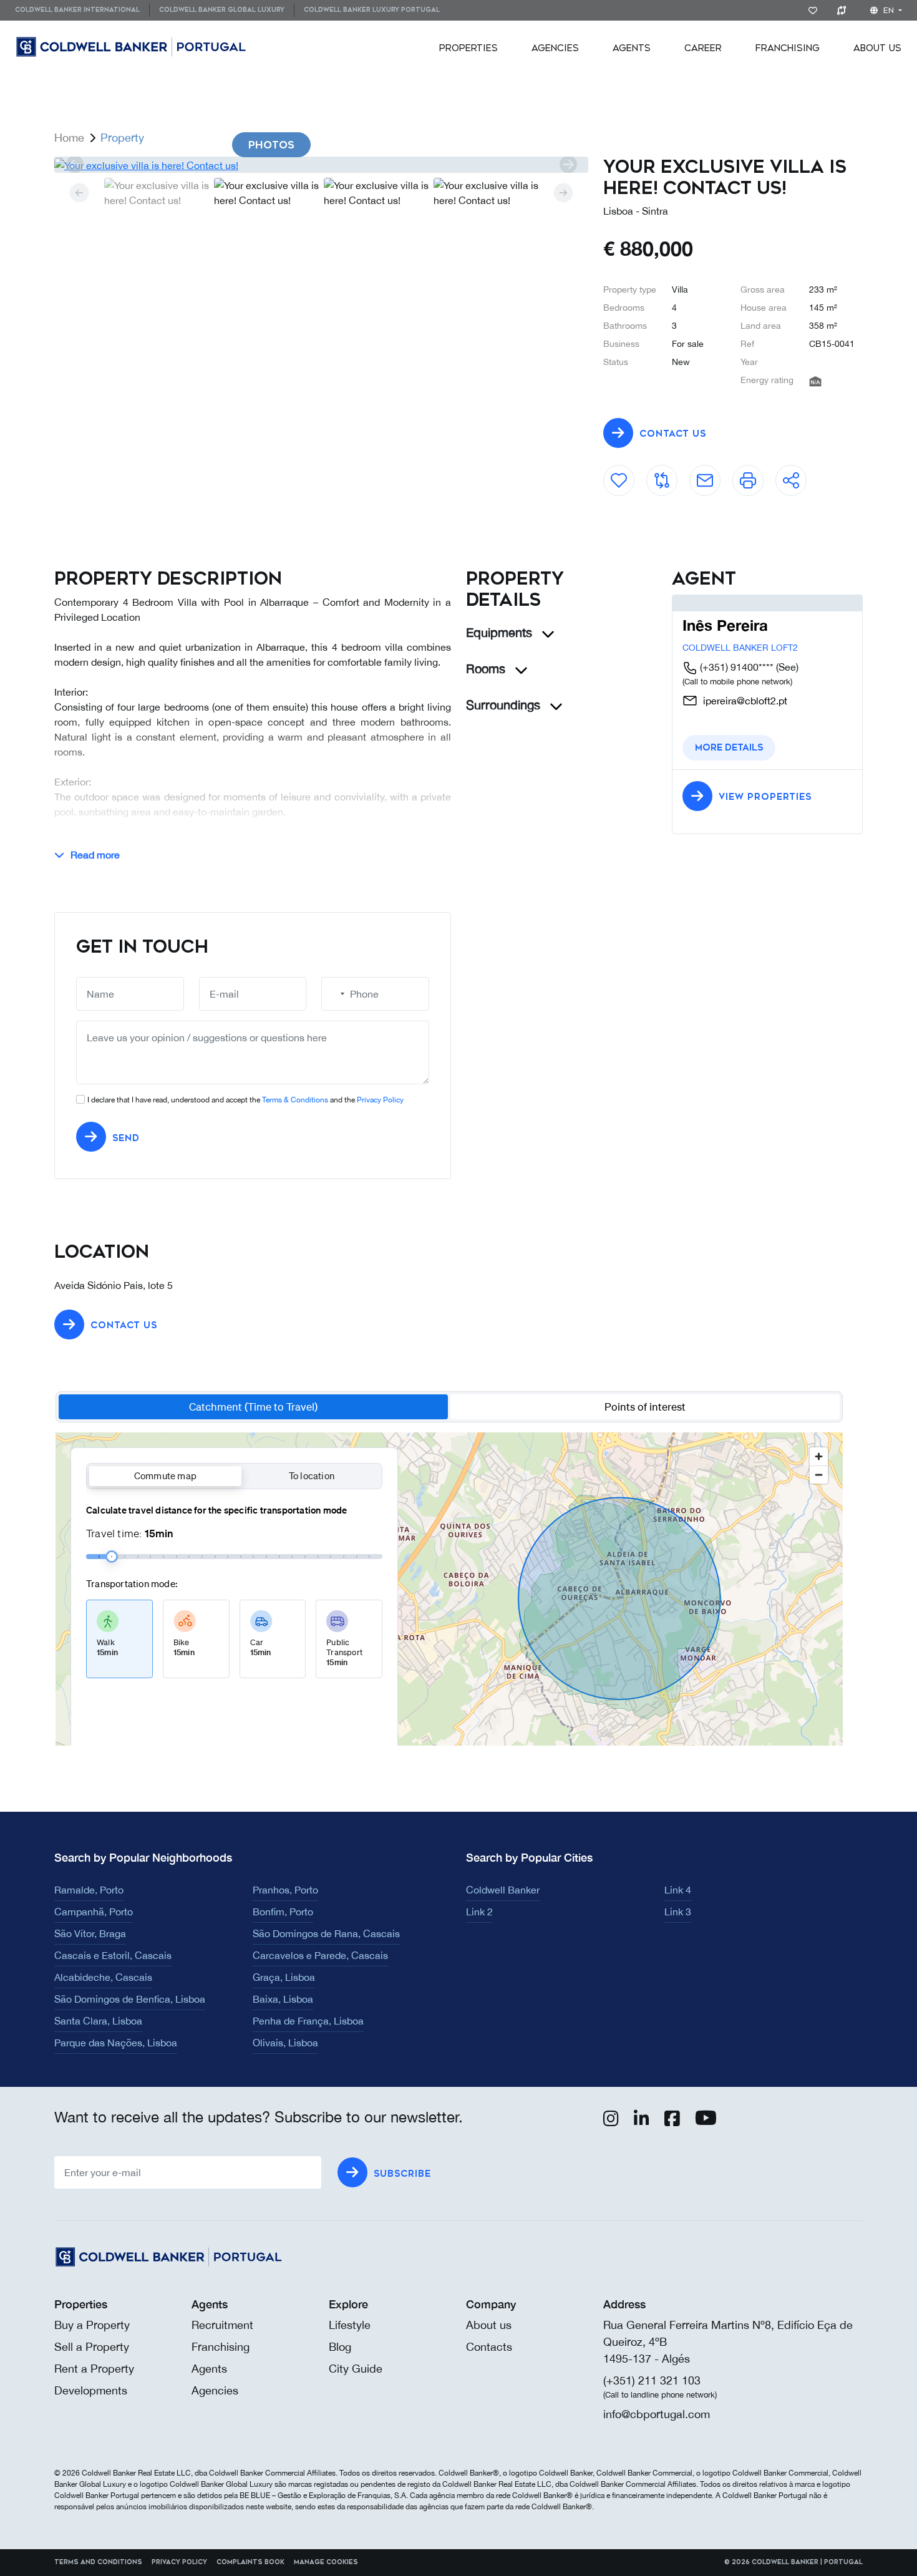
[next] (568, 165)
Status (616, 362)
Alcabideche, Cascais (103, 1977)
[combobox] (335, 994)
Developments (91, 2390)
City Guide (356, 2369)
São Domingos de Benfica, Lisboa (130, 1999)
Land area (761, 326)
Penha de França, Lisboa (308, 2021)
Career (703, 48)
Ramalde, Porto (89, 1890)
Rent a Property (94, 2369)
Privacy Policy (380, 1100)
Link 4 (678, 1890)
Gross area (763, 289)
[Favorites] (815, 10)
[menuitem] (82, 10)
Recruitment (222, 2325)
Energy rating (767, 380)
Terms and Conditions (98, 2562)
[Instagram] (611, 2121)
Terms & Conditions (295, 1100)
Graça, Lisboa (284, 1977)
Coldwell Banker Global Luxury (222, 10)
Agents (632, 48)
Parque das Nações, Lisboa (116, 2043)
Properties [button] (468, 48)
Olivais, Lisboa (285, 2043)
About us (489, 2325)
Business (621, 344)
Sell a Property (92, 2347)
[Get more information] (705, 475)
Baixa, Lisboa (283, 1999)
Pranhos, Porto (285, 1890)
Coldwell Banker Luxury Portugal (372, 10)
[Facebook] (672, 2121)
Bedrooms (624, 308)
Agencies (555, 48)
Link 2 (479, 1912)
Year (749, 362)
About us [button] (877, 48)
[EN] (165, 47)
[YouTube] (706, 2121)
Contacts (489, 2347)
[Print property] (748, 475)
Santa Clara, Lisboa (98, 2021)
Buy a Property (92, 2325)
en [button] (889, 11)
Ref (747, 344)
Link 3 (678, 1912)
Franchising (788, 48)
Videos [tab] (368, 145)
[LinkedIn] (642, 2121)
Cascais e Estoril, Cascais (113, 1955)
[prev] (75, 165)
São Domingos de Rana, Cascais (326, 1933)
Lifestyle (350, 2325)
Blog (340, 2347)
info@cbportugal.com (657, 2414)
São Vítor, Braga (90, 1933)
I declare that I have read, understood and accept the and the (245, 1100)
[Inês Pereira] (704, 603)
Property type (630, 289)
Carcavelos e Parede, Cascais (320, 1955)
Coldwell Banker (503, 1890)
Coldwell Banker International (77, 10)
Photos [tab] (271, 145)
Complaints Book (250, 2562)
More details (729, 748)
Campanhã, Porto (94, 1912)
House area (764, 308)
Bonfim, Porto (283, 1912)
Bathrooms (625, 326)
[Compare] (844, 10)
